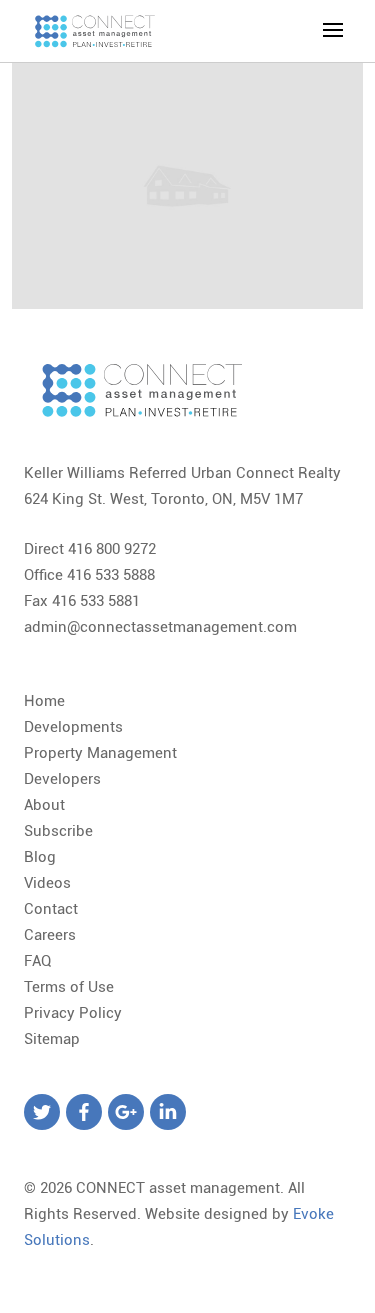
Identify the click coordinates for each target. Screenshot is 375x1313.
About (44, 805)
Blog (40, 857)
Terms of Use (69, 987)
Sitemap (52, 1039)
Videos (47, 883)
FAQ (37, 961)
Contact (51, 909)
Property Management (100, 753)
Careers (50, 935)
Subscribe (58, 831)
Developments (73, 727)
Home (44, 701)
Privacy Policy (73, 1013)
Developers (62, 779)
